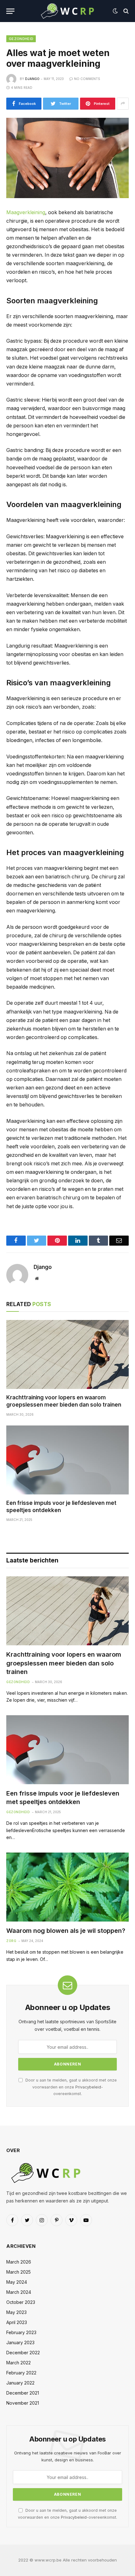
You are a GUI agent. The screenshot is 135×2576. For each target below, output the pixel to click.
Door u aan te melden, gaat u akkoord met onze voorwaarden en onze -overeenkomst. (70, 2087)
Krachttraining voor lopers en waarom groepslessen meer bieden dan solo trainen (64, 1663)
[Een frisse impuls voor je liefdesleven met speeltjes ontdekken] (67, 1460)
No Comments (87, 79)
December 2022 (23, 2353)
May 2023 (16, 2312)
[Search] (125, 11)
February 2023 (21, 2332)
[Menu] (10, 11)
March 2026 (19, 2262)
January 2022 (20, 2383)
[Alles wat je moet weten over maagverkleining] (67, 158)
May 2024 (17, 2282)
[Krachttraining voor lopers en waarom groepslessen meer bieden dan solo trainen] (67, 1354)
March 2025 (19, 2272)
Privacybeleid (88, 2087)
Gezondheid (21, 39)
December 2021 (23, 2393)
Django (32, 79)
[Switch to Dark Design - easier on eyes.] (115, 11)
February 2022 (21, 2373)
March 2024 (19, 2292)
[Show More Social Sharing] (123, 104)
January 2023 (20, 2342)
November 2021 (23, 2403)
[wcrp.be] (67, 11)
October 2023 (21, 2302)
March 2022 (19, 2363)
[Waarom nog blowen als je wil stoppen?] (67, 1887)
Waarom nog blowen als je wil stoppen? (66, 1931)
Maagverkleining (26, 212)
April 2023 (17, 2322)
